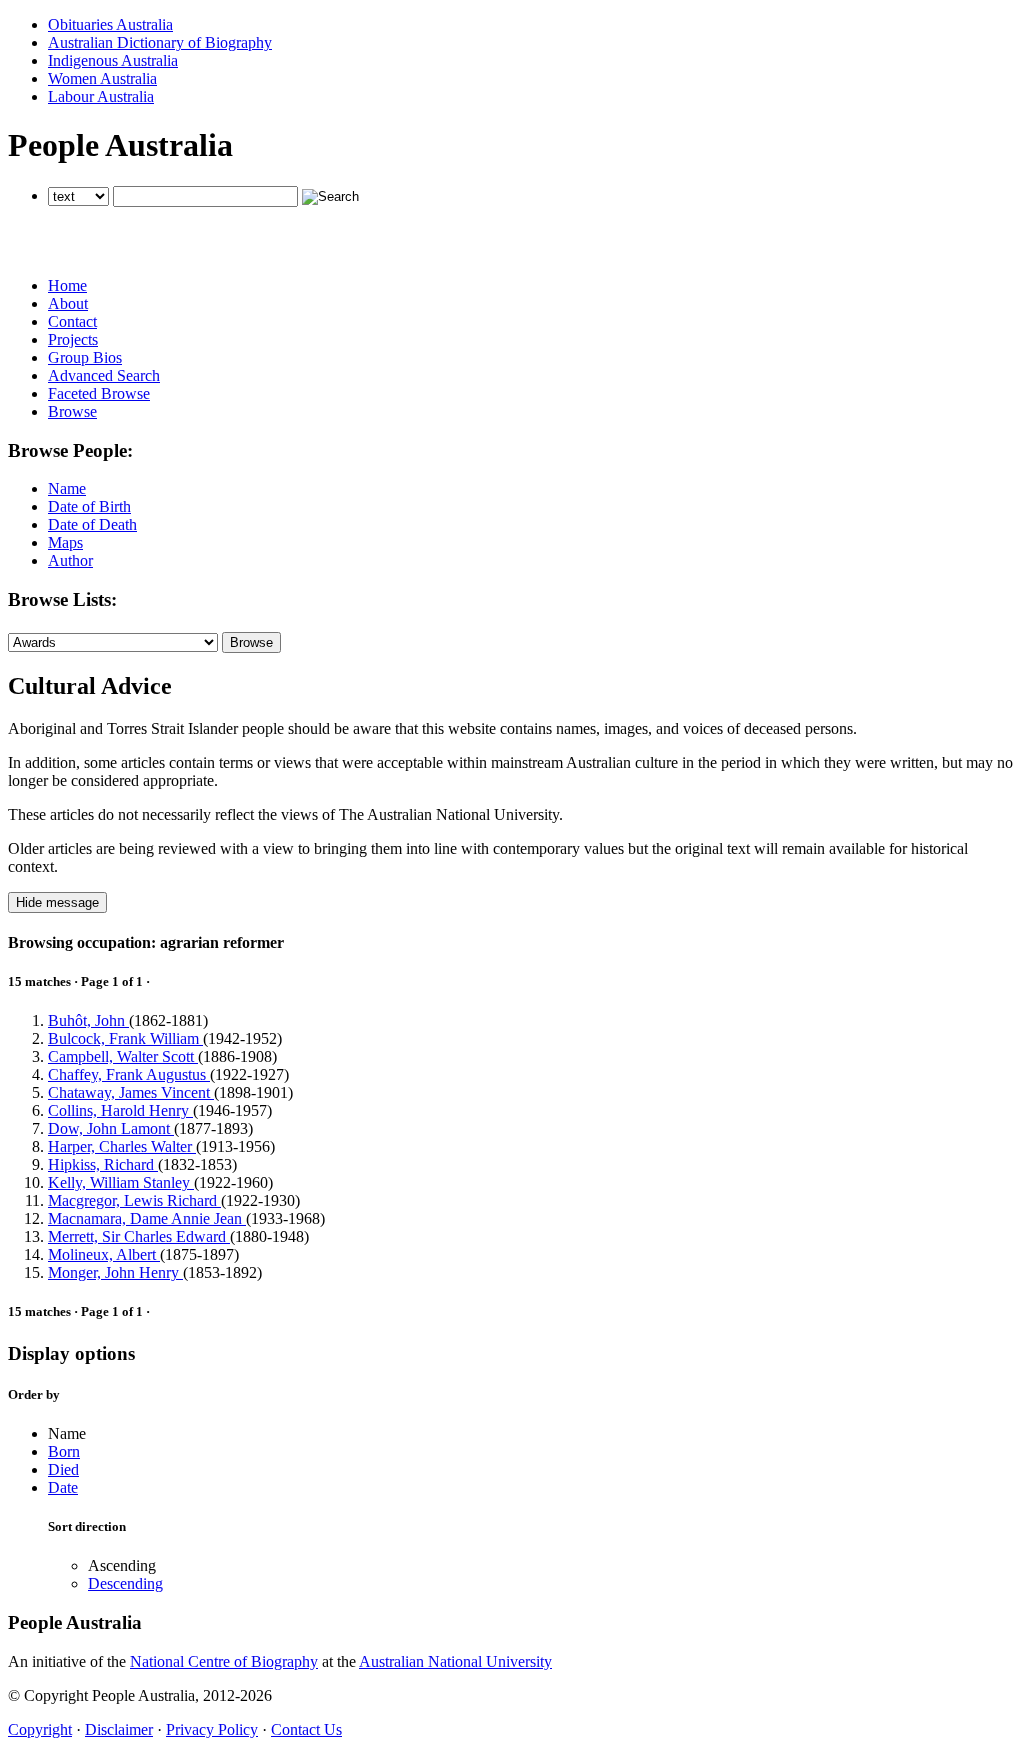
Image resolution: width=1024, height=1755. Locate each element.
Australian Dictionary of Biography (160, 42)
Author (70, 560)
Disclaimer (119, 1729)
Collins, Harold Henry (120, 1110)
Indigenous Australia (113, 60)
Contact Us (306, 1729)
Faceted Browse (99, 393)
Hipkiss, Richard (103, 1164)
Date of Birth (89, 506)
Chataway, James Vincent (131, 1092)
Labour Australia (101, 96)
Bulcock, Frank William (125, 1038)
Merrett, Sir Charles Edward (139, 1236)
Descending (125, 1583)
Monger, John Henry (115, 1272)
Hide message (57, 902)
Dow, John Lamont (111, 1128)
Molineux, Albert (104, 1254)
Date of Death (92, 524)
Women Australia (102, 78)
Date (63, 1487)
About (68, 303)
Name (67, 488)
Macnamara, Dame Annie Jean (147, 1218)
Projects (73, 339)
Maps (65, 542)
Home (67, 285)
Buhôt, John (88, 1020)
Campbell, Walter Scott (123, 1056)
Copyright (40, 1729)
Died (63, 1469)
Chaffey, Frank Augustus (129, 1074)
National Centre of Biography (224, 1661)
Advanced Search (104, 375)
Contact (72, 321)
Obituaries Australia (110, 24)
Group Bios (85, 357)
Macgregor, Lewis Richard (134, 1200)
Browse (72, 411)
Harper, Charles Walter (122, 1146)
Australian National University (455, 1661)
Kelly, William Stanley (121, 1182)
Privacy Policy (212, 1729)
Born (64, 1451)
